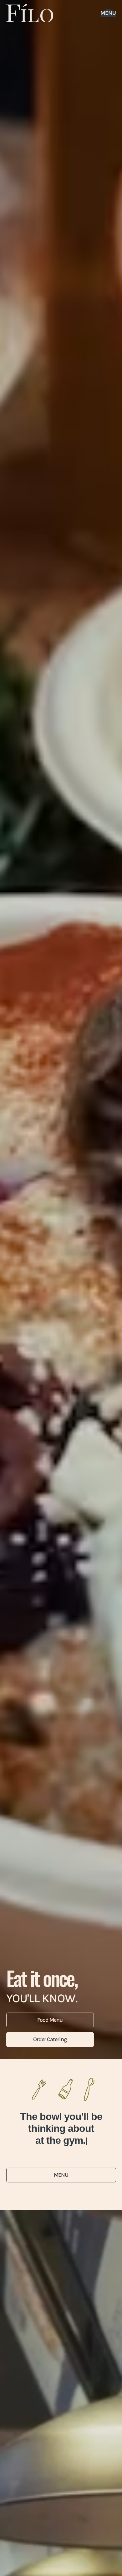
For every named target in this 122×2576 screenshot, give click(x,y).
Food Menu (50, 2020)
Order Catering (50, 2039)
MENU (61, 2187)
